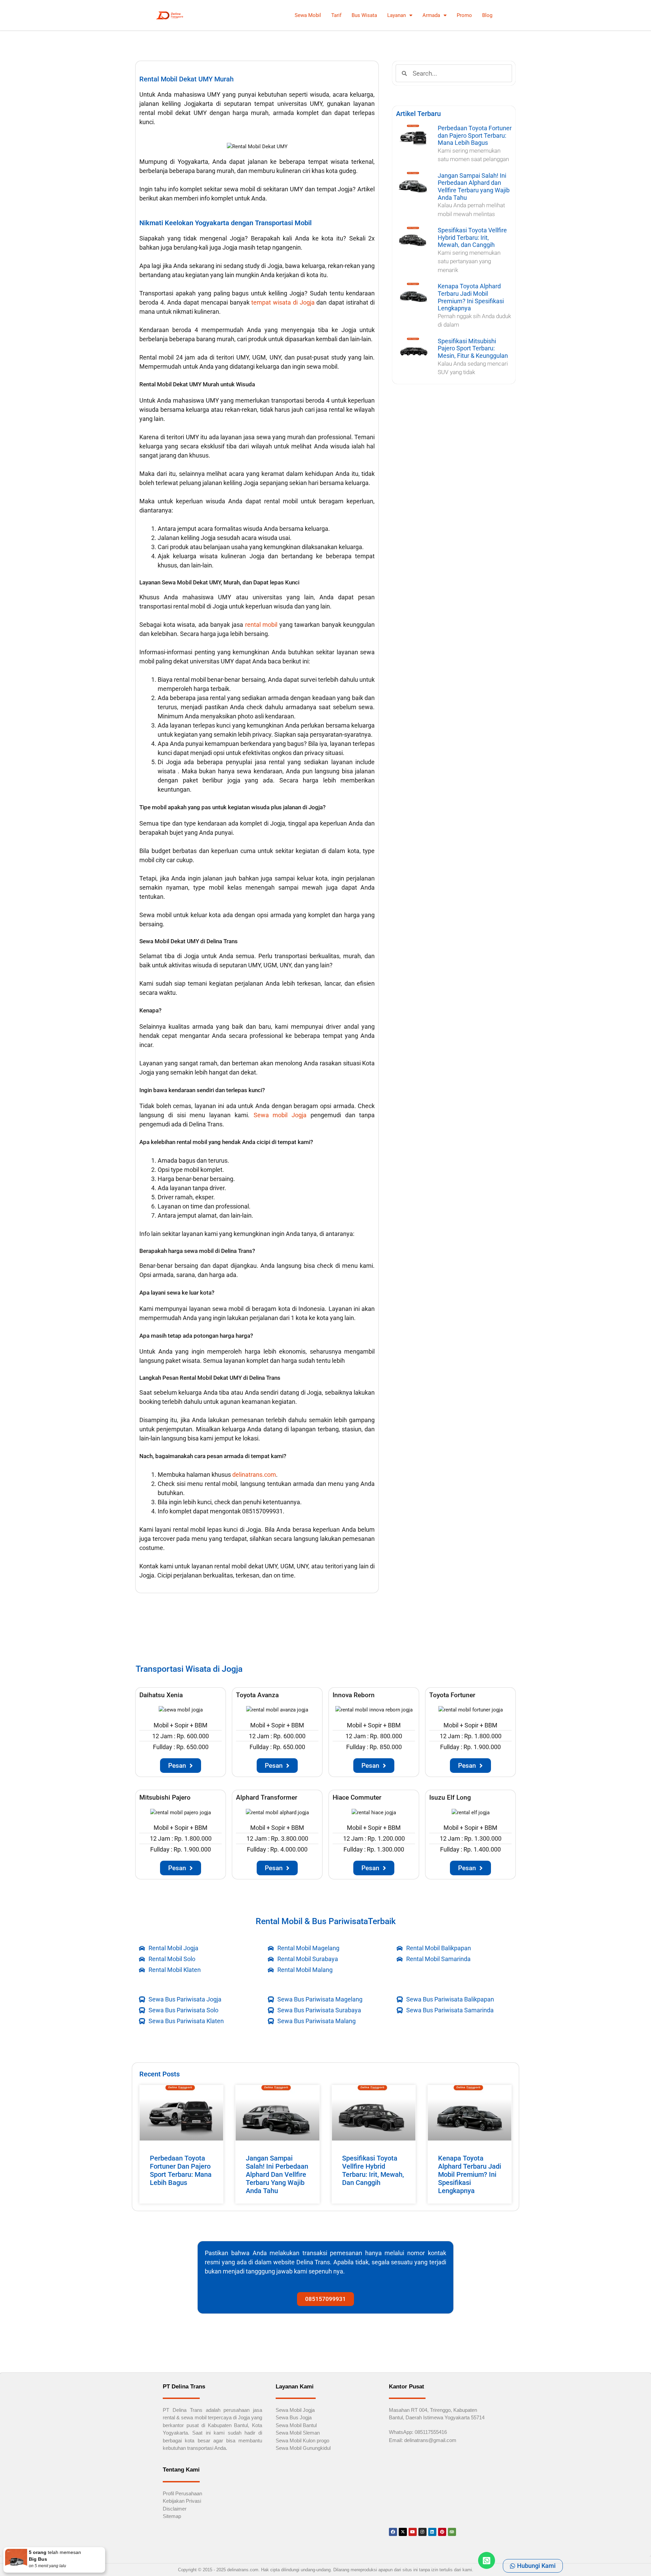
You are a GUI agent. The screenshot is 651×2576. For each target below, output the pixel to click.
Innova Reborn (354, 1695)
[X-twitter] (403, 2532)
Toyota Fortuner (452, 1695)
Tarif (336, 15)
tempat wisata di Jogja (283, 302)
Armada (431, 15)
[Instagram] (422, 2532)
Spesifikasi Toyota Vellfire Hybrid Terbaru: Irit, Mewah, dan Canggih (472, 237)
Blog (487, 15)
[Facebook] (393, 2532)
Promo (464, 15)
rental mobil (261, 625)
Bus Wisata (364, 15)
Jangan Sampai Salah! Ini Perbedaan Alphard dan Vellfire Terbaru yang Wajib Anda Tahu (474, 187)
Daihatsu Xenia (161, 1695)
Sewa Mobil (308, 15)
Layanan (397, 15)
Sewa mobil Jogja (280, 1115)
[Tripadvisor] (452, 2532)
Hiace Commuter (357, 1797)
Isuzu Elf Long (450, 1797)
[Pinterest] (442, 2532)
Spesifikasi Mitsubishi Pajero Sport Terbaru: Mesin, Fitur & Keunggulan (473, 348)
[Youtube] (413, 2532)
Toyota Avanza (257, 1695)
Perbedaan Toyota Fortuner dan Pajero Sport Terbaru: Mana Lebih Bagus (475, 135)
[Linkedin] (432, 2532)
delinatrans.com (254, 1475)
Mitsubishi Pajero (165, 1797)
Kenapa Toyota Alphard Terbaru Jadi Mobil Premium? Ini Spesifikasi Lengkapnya (471, 297)
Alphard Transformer (267, 1797)
